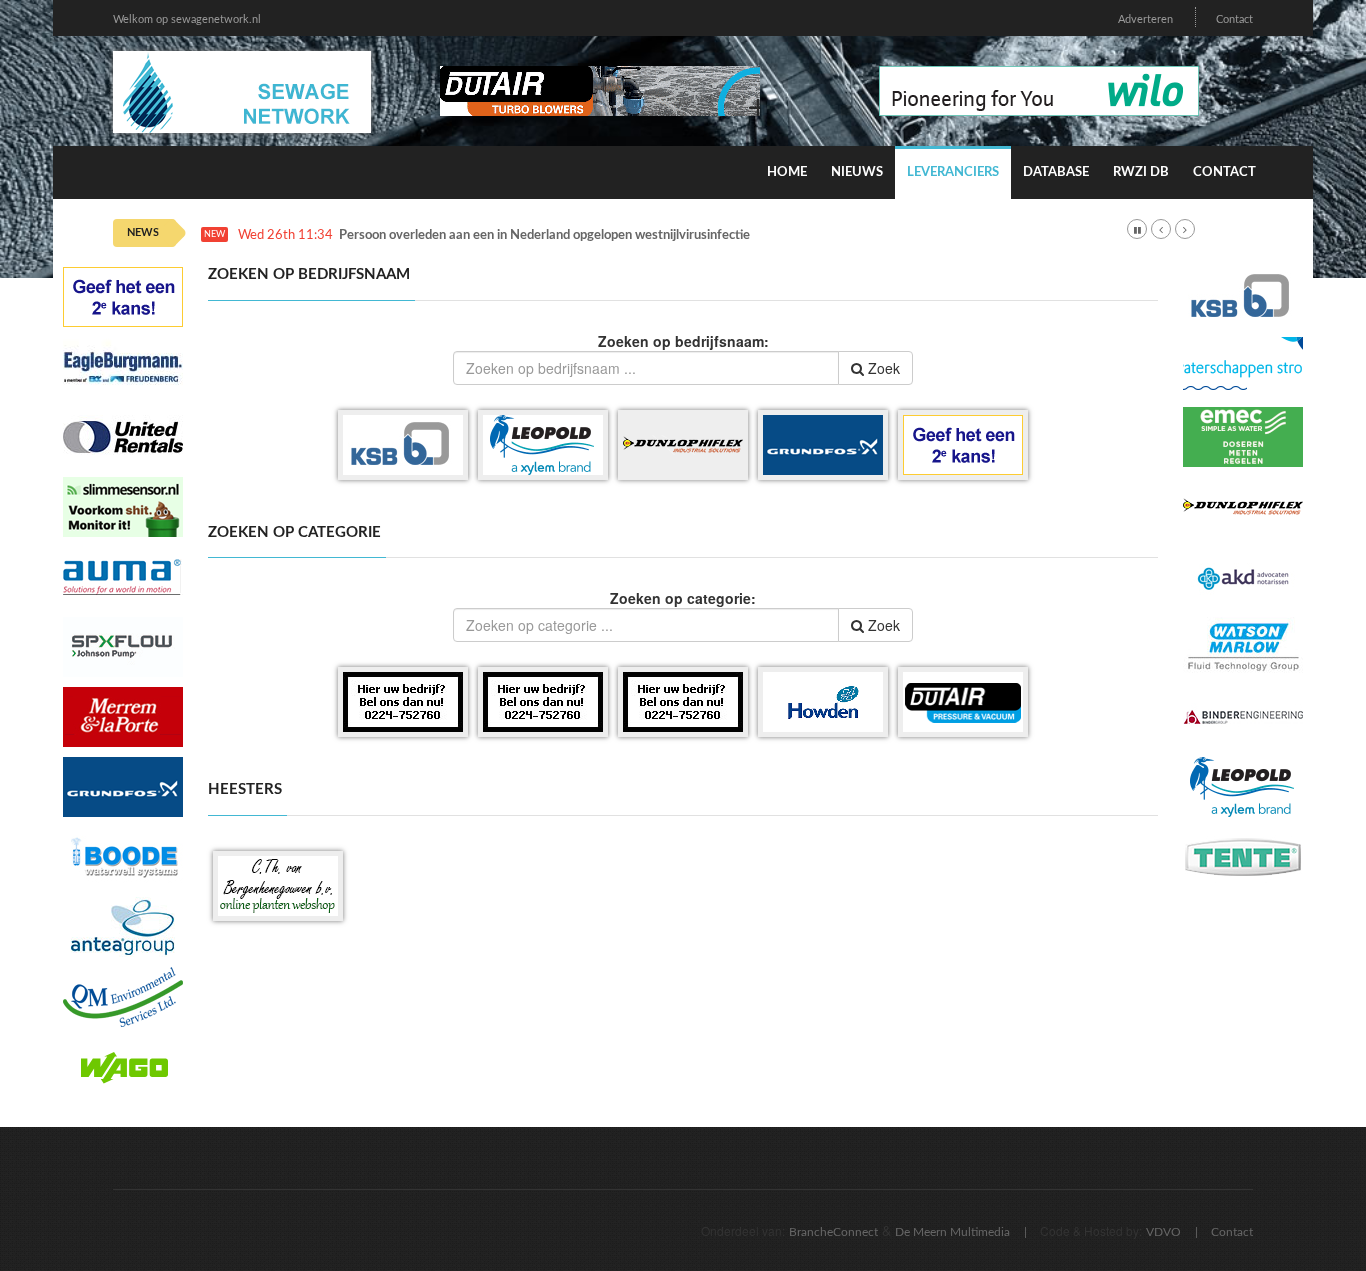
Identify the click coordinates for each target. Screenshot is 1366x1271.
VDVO (1163, 1232)
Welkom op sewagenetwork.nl (187, 19)
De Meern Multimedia (952, 1232)
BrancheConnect (833, 1232)
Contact (1234, 19)
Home (787, 172)
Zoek (882, 368)
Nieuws (857, 172)
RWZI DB (1141, 172)
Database (1056, 172)
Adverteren (1145, 19)
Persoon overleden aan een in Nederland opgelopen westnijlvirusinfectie (544, 235)
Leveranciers (953, 172)
